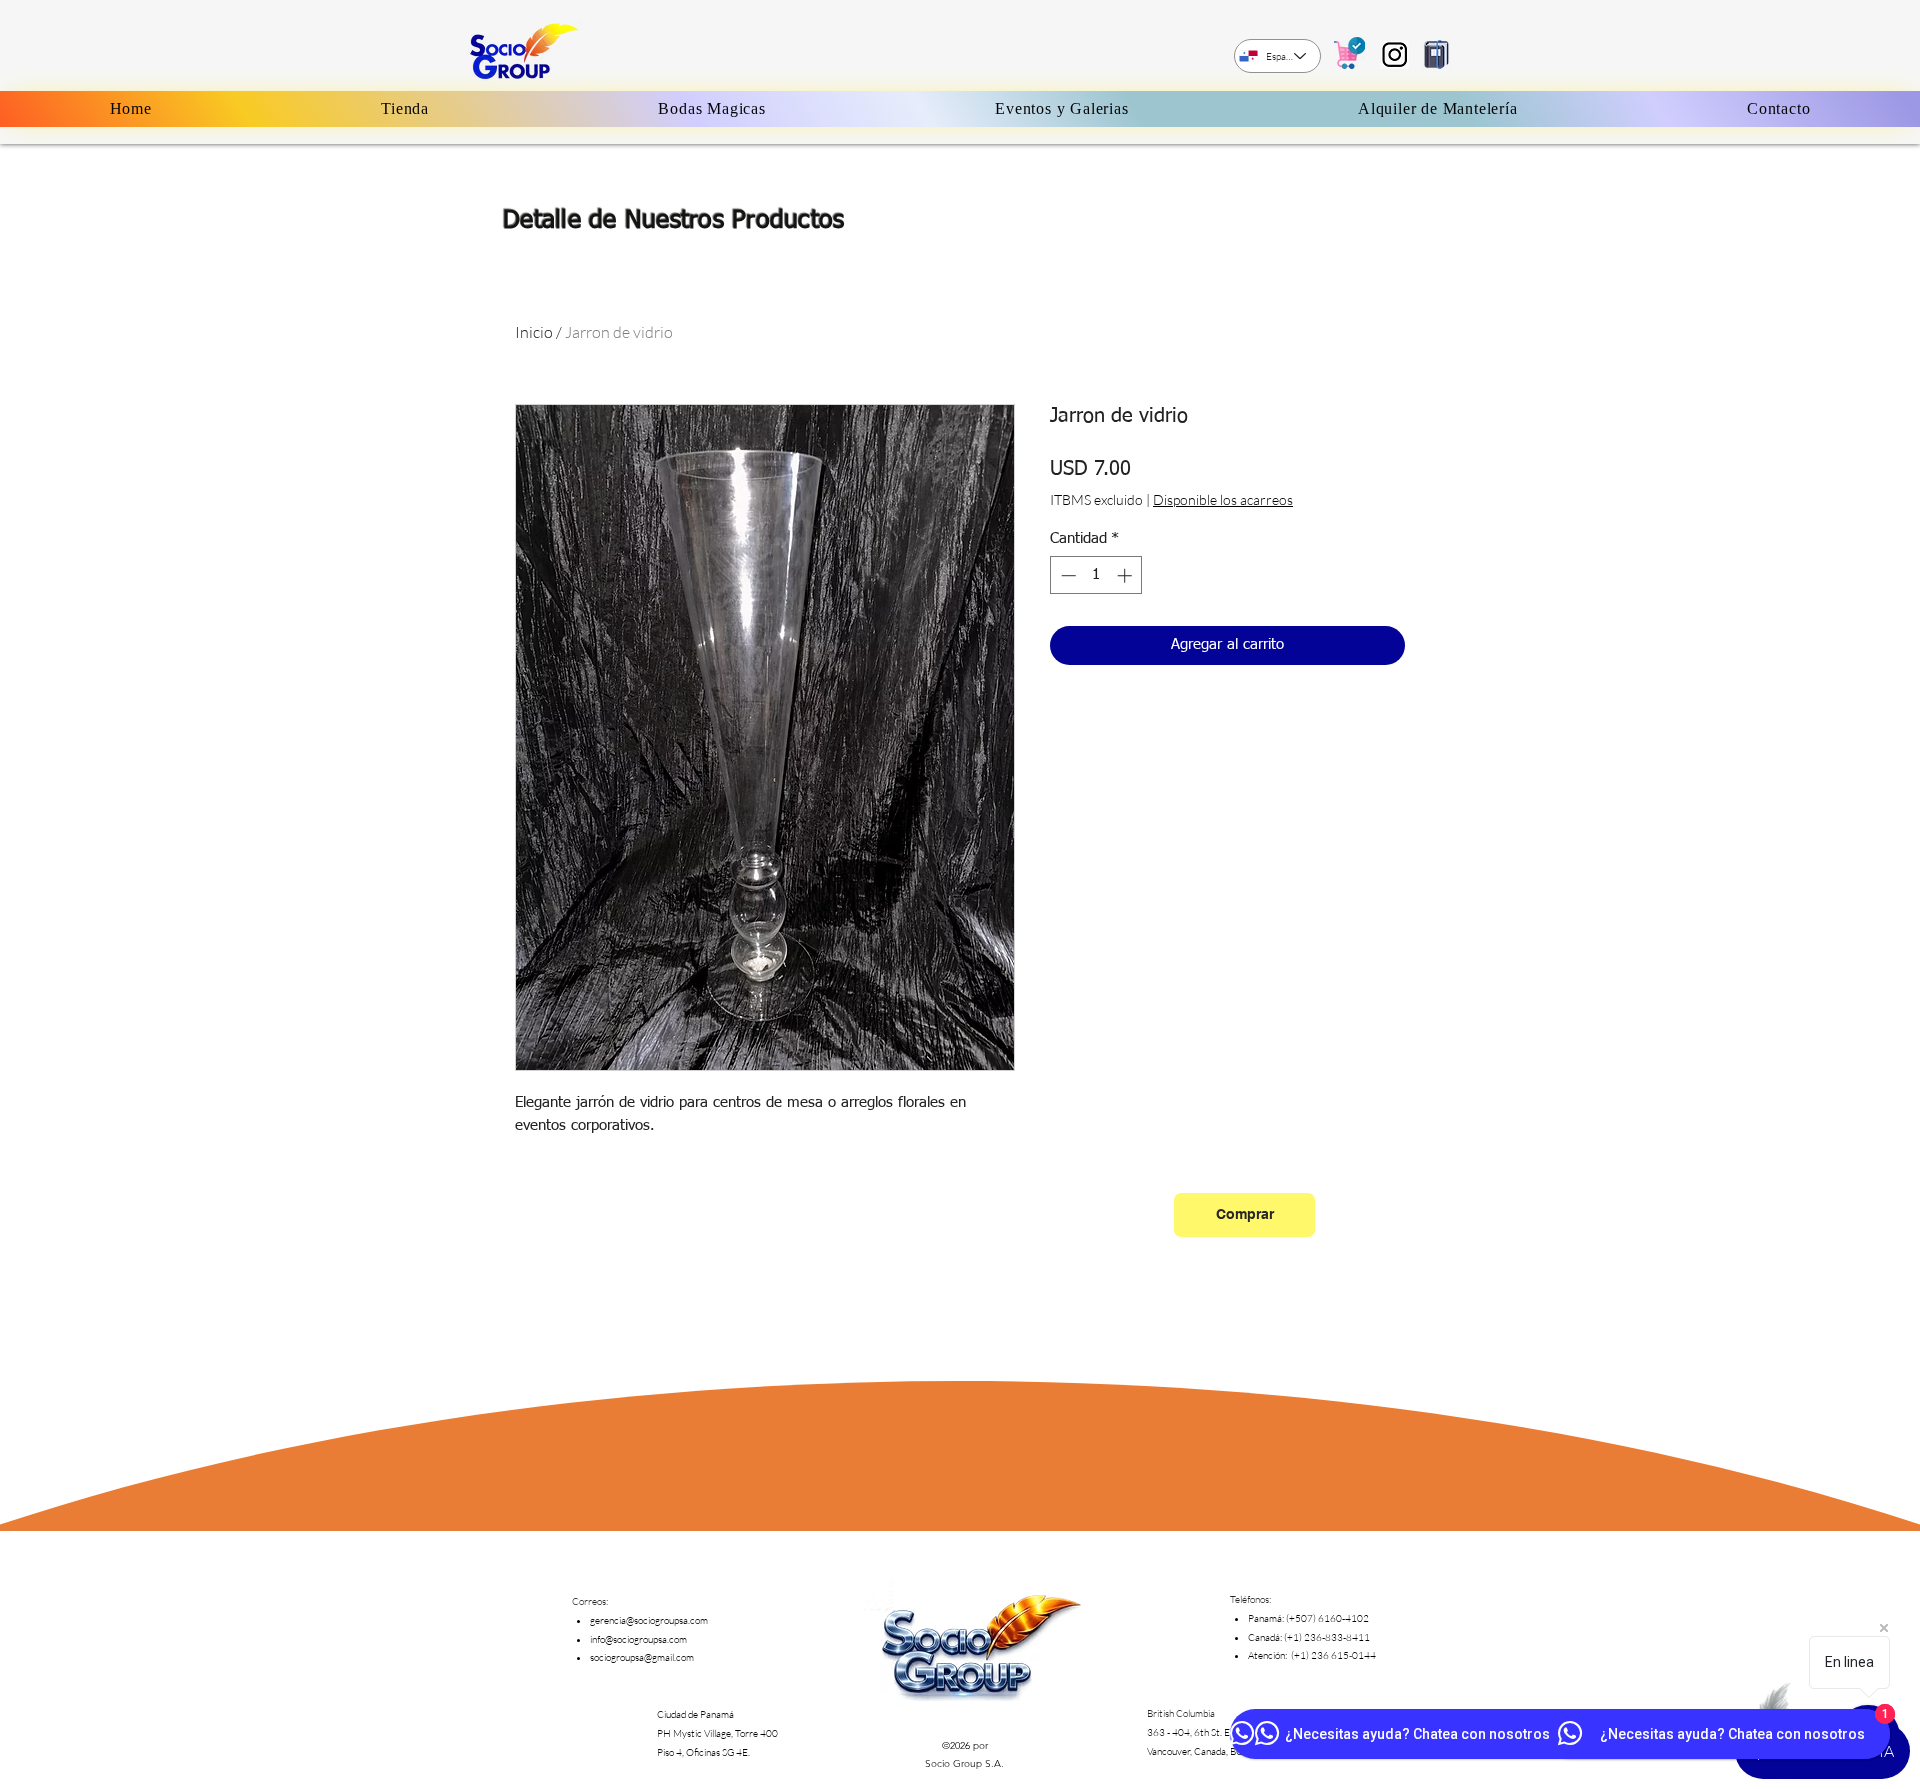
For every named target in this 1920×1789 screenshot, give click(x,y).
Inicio (534, 332)
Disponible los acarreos (1223, 499)
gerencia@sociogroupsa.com (649, 1620)
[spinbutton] (1096, 575)
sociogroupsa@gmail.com (642, 1657)
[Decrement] (1066, 575)
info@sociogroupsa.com (638, 1639)
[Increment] (1126, 575)
